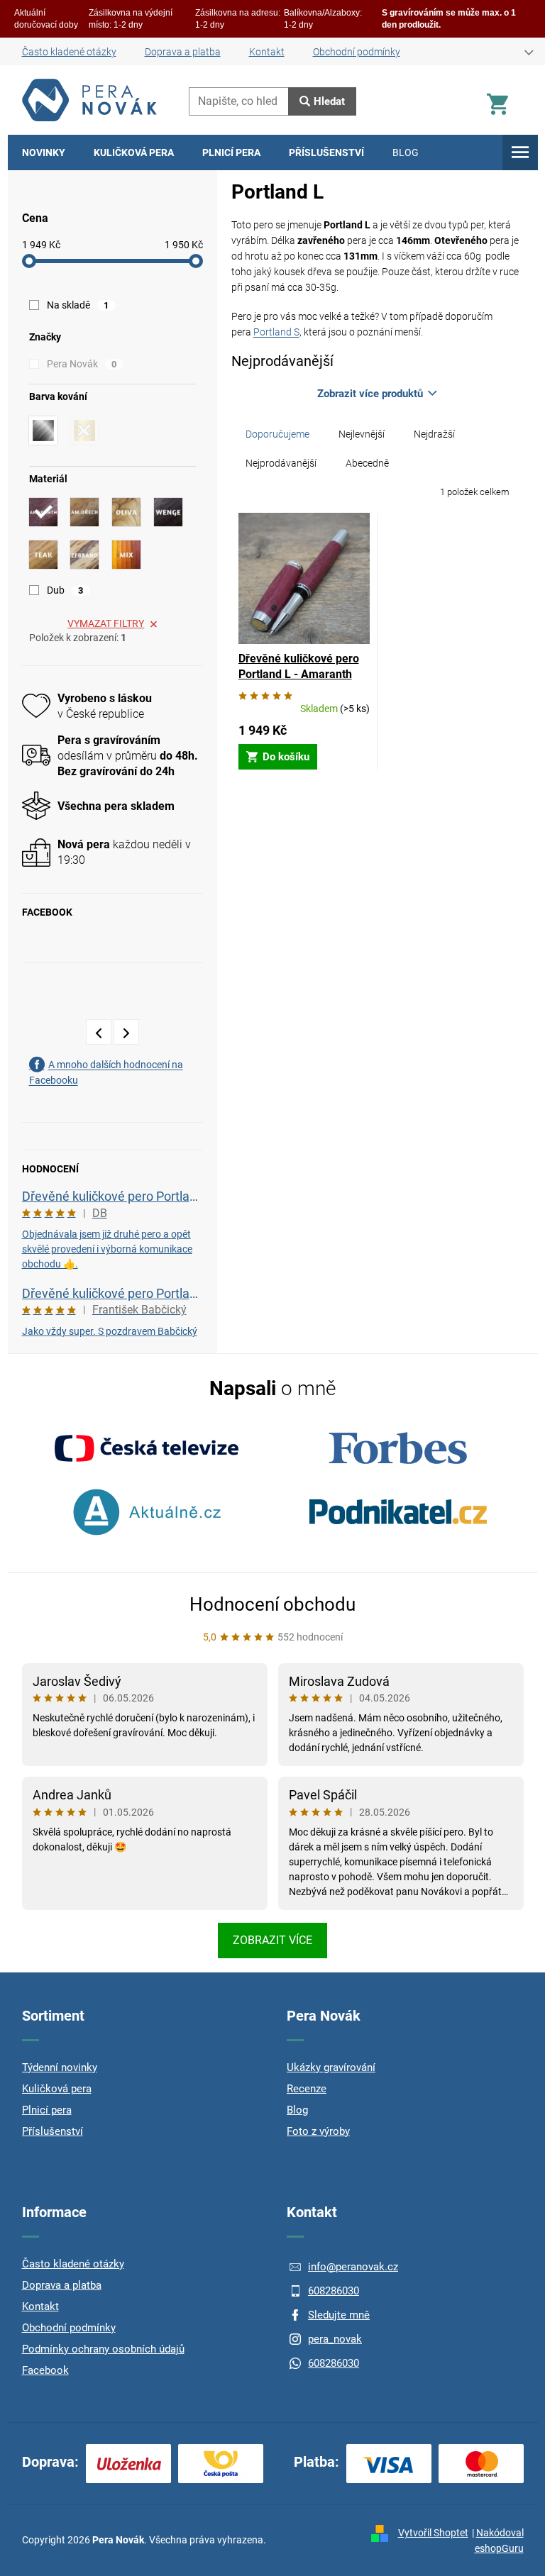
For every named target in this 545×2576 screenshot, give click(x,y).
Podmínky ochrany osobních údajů (103, 2349)
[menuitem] (44, 152)
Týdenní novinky (60, 2067)
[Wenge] (168, 512)
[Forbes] (398, 1448)
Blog (297, 2110)
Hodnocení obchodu (272, 1604)
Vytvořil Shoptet (433, 2533)
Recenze (307, 2089)
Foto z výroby (318, 2131)
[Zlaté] (84, 431)
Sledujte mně (339, 2315)
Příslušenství (53, 2131)
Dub (65, 590)
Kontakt (267, 52)
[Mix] (126, 555)
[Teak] (43, 555)
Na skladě (78, 305)
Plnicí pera (47, 2110)
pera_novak (335, 2339)
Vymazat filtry (106, 623)
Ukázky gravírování (331, 2067)
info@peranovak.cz (353, 2267)
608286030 (334, 2291)
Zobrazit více (272, 1940)
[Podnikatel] (398, 1512)
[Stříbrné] (43, 431)
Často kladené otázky (69, 52)
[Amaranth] (43, 512)
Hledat (329, 101)
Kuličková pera (57, 2089)
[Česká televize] (147, 1448)
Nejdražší (434, 434)
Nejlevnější (362, 434)
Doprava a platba (183, 52)
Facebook (45, 2370)
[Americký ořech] (84, 512)
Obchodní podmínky (357, 52)
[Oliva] (126, 512)
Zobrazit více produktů (370, 394)
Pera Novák (82, 364)
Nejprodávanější (281, 463)
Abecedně (367, 463)
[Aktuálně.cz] (147, 1512)
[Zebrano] (84, 555)
